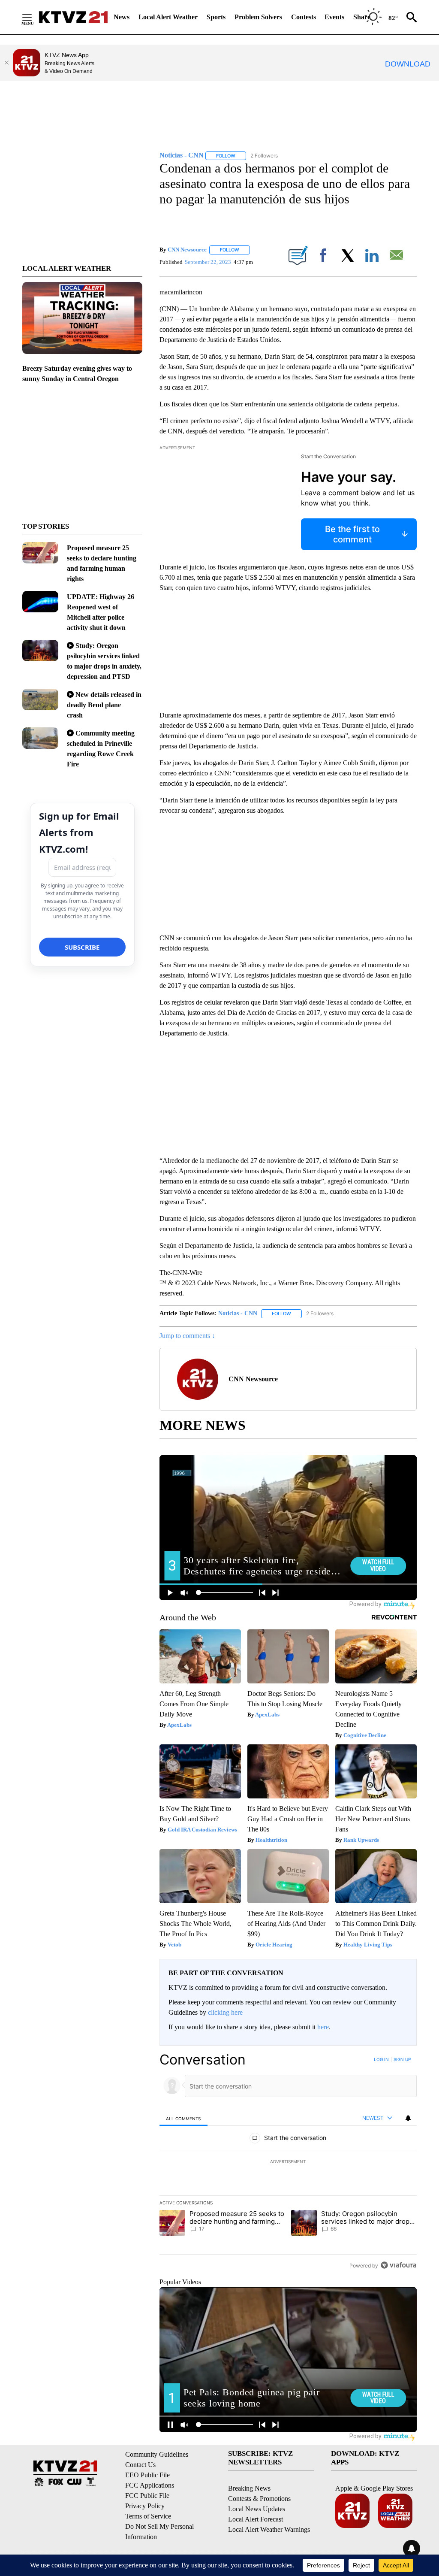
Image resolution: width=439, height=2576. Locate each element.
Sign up (402, 2059)
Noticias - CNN (238, 1313)
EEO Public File (147, 2475)
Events (334, 17)
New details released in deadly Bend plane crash (104, 705)
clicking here (225, 2012)
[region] (288, 2162)
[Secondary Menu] (33, 17)
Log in (381, 2059)
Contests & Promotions (259, 2499)
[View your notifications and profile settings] (408, 2118)
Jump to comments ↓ (187, 1336)
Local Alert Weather (168, 17)
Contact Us (140, 2465)
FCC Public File (147, 2496)
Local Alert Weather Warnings (269, 2529)
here (323, 2027)
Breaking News (249, 2488)
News (122, 17)
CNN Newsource (187, 250)
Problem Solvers (258, 17)
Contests (304, 17)
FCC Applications (150, 2485)
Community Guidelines (157, 2454)
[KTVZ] (73, 17)
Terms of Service (148, 2516)
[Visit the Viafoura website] (398, 2265)
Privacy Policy (145, 2506)
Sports (216, 17)
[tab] (183, 2118)
